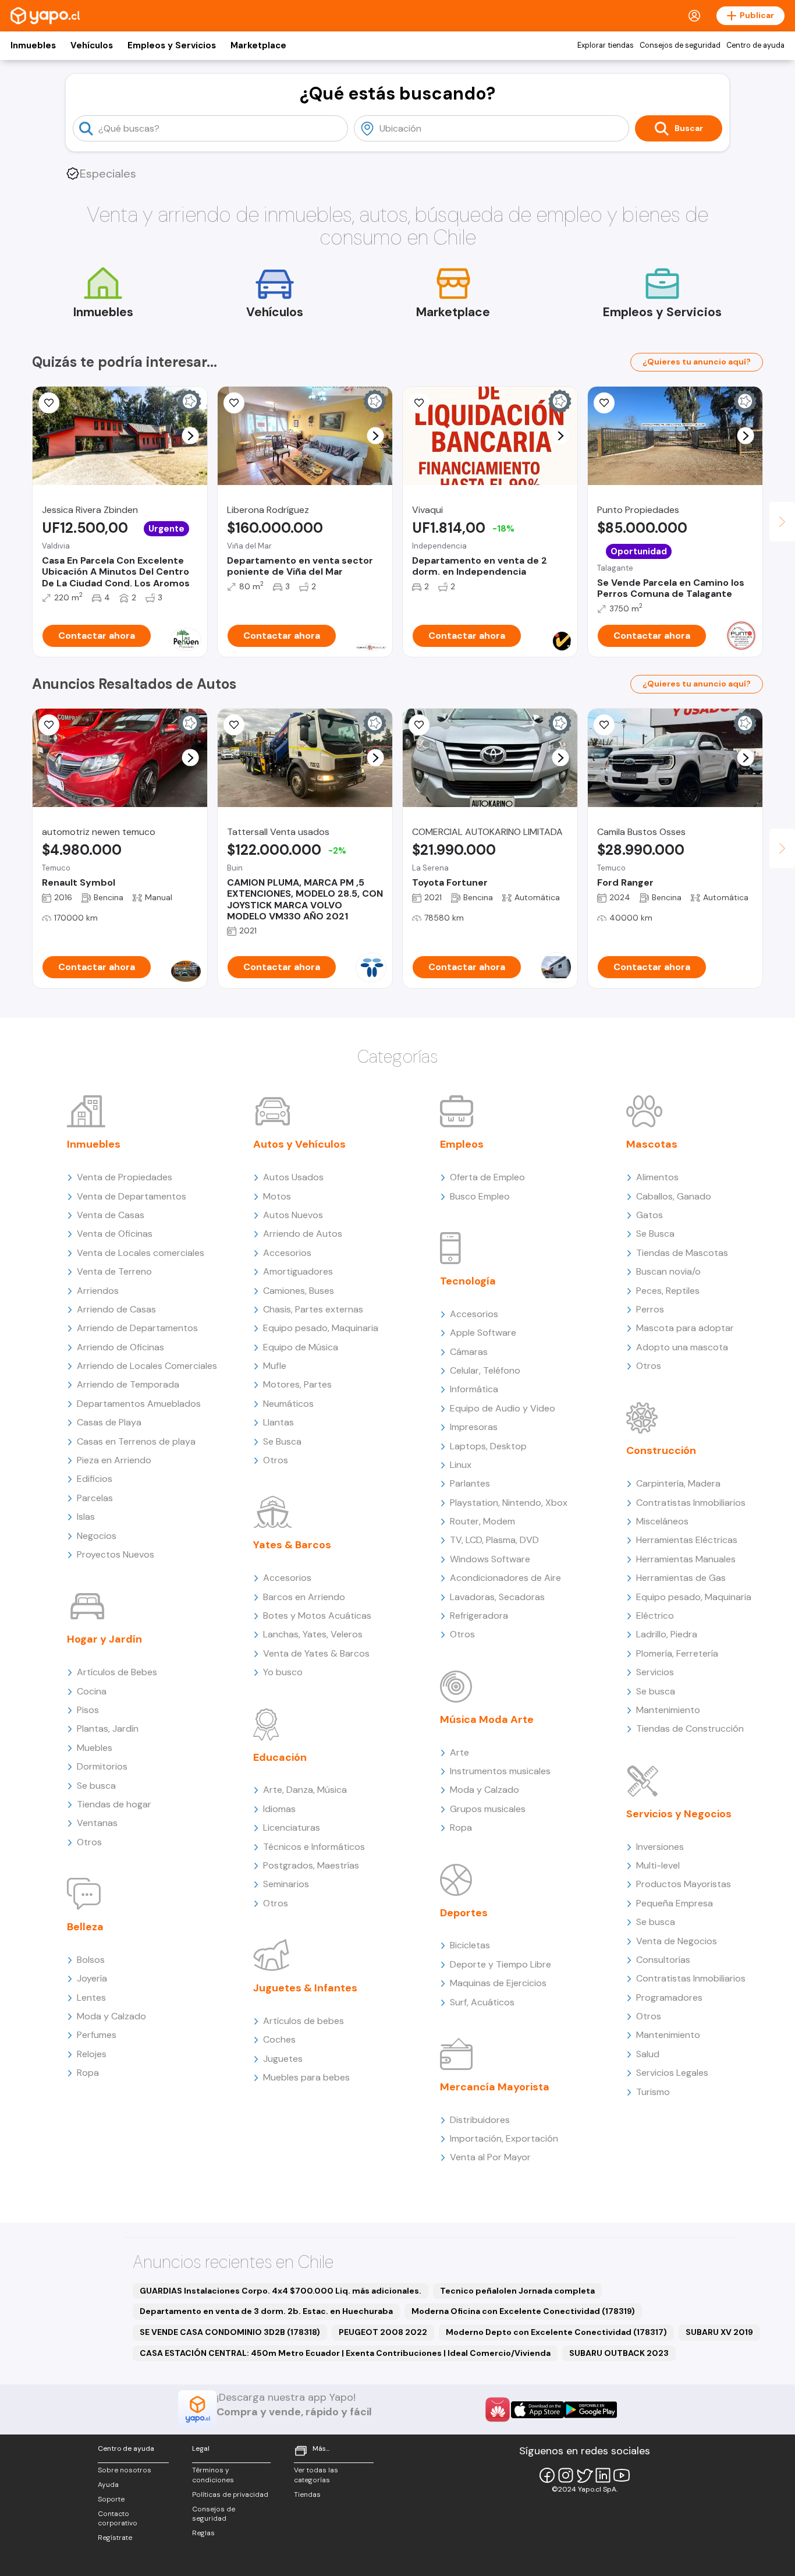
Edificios (95, 1479)
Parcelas (95, 1498)
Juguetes (283, 2059)
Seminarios (286, 1884)
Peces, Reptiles (668, 1291)
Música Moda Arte (487, 1719)
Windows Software (490, 1559)
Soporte (111, 2499)
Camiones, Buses (299, 1291)
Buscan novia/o (668, 1271)
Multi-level (658, 1865)
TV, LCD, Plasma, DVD (494, 1540)
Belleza (85, 1927)
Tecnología (468, 1281)
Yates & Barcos (292, 1545)
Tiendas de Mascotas (682, 1253)
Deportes (464, 1913)
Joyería (92, 1978)
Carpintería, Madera (678, 1483)
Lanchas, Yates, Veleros (313, 1634)
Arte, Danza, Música (305, 1790)
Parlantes (470, 1483)
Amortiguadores (298, 1271)
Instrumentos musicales (500, 1771)
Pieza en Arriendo (114, 1460)
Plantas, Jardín (108, 1728)
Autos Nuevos (293, 1215)
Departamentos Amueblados (139, 1404)
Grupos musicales (488, 1809)
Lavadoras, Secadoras (497, 1597)
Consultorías (663, 1960)
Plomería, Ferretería (677, 1653)
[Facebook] (547, 2475)
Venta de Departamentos (132, 1196)
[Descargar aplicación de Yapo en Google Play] (590, 2410)
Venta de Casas (111, 1215)
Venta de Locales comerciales (141, 1253)
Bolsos (91, 1960)
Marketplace (258, 45)
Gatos (650, 1215)
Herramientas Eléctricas (687, 1540)
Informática (474, 1389)
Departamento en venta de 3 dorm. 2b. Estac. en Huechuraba (266, 2311)
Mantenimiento (668, 1710)
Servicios (655, 1672)
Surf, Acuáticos (482, 2002)
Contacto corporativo (118, 2519)
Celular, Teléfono (485, 1370)
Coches (279, 2039)
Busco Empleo (480, 1196)
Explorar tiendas (606, 45)
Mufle (275, 1366)
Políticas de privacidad (230, 2494)
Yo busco (283, 1672)
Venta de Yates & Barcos (316, 1653)
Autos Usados (293, 1177)
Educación (280, 1757)
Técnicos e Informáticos (314, 1847)
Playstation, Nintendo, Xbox (509, 1503)
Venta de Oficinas (115, 1234)
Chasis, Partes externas (313, 1309)
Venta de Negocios (677, 1941)
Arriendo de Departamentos (137, 1328)
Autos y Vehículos (299, 1144)
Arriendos (98, 1291)
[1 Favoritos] (604, 403)
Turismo (653, 2092)
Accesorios (287, 1253)
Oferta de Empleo (487, 1177)
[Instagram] (566, 2475)
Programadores (669, 1998)
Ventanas (97, 1823)
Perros (650, 1309)
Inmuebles (33, 45)
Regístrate (115, 2538)
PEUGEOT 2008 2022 (383, 2332)
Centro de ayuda (755, 45)
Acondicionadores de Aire (505, 1578)
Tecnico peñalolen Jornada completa (517, 2291)
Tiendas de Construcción (690, 1728)
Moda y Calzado (111, 2016)
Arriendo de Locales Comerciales (147, 1366)
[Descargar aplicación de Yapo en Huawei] (498, 2409)
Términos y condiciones (213, 2475)
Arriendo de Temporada (128, 1384)
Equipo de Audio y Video (503, 1408)
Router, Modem (482, 1521)
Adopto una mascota (682, 1347)
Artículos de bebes (304, 2021)
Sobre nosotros (125, 2470)
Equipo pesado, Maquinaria (321, 1328)
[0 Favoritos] (234, 403)
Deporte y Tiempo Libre (501, 1964)
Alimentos (657, 1177)
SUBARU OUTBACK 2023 (619, 2353)
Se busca (96, 1786)
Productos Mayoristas (684, 1884)
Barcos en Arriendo (304, 1597)
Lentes (91, 1998)
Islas (86, 1517)
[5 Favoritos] (419, 403)
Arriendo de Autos (303, 1234)
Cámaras (469, 1352)
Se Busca (282, 1441)
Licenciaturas (292, 1827)
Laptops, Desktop (488, 1446)
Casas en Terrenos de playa (136, 1441)
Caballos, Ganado (674, 1196)
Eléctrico (655, 1616)
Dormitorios (102, 1766)
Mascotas (652, 1144)
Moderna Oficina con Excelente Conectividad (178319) (523, 2311)
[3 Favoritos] (49, 403)
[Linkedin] (603, 2475)
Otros (89, 1842)
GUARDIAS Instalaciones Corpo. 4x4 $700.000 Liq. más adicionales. (281, 2291)
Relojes (92, 2054)
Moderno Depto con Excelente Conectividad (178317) (556, 2332)
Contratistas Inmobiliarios (691, 1503)
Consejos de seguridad (680, 45)
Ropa (88, 2073)
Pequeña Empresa (675, 1903)
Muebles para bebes (306, 2077)
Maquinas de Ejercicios (498, 1983)
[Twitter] (584, 2475)
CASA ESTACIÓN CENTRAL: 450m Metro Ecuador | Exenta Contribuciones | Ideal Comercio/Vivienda (345, 2353)
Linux (461, 1465)
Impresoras (474, 1427)
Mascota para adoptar (685, 1328)
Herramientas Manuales (686, 1559)
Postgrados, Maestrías (311, 1865)
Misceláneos (662, 1521)
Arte (459, 1752)
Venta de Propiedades (125, 1177)
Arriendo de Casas (116, 1309)
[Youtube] (622, 2475)
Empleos (462, 1144)
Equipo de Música (301, 1347)
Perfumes (97, 2035)
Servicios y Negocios (679, 1814)
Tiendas (307, 2494)
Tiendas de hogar (114, 1804)
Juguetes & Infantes (305, 1988)
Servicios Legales (672, 2073)
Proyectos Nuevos (116, 1554)
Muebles (95, 1748)
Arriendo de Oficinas (120, 1347)
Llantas (278, 1422)
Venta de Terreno (114, 1271)
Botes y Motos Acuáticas (317, 1616)
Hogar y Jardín (104, 1639)
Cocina (92, 1691)
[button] (191, 436)
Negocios (97, 1536)
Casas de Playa (109, 1422)
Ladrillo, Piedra (667, 1634)
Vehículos (92, 45)
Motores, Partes (297, 1384)
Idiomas (279, 1809)
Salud (648, 2054)
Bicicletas (470, 1945)
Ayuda (108, 2485)
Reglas (203, 2533)
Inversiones (660, 1847)
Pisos (88, 1710)
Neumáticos (288, 1404)
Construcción (661, 1450)
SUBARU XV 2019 (719, 2332)
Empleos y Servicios (172, 45)
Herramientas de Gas (681, 1578)
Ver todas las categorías (316, 2475)
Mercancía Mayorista (495, 2087)
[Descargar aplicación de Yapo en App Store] (537, 2410)
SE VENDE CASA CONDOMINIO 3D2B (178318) (230, 2332)
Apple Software (483, 1333)
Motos (277, 1196)
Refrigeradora (479, 1616)
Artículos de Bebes (117, 1672)
